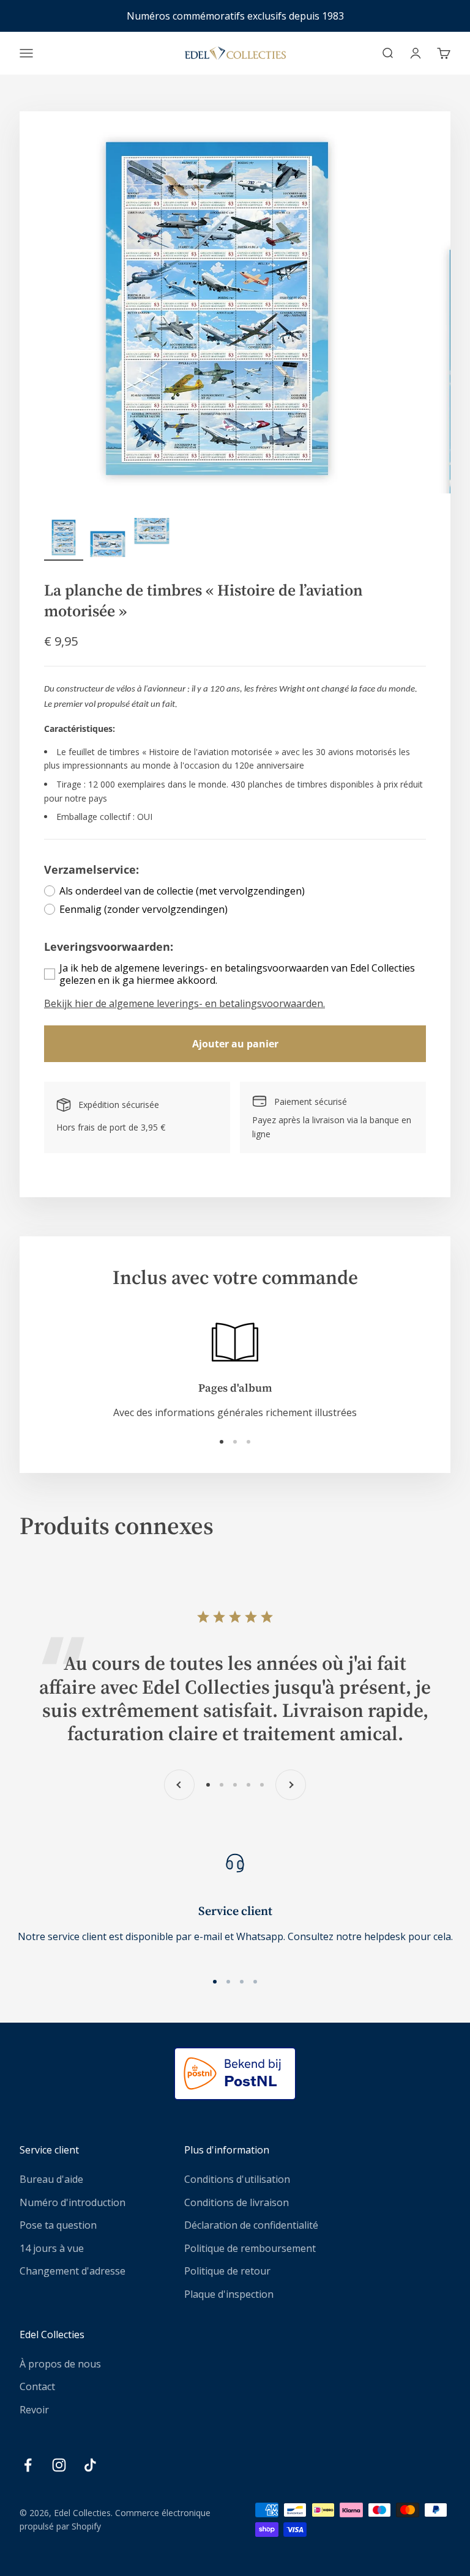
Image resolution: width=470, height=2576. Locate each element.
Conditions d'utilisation (237, 2179)
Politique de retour (227, 2271)
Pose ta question (58, 2225)
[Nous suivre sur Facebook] (28, 2465)
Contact (37, 2386)
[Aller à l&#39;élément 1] (64, 539)
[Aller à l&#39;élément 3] (152, 539)
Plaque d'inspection (229, 2294)
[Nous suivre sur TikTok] (90, 2465)
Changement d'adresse (73, 2271)
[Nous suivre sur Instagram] (59, 2465)
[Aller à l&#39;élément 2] (108, 539)
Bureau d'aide (51, 2179)
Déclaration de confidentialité (251, 2225)
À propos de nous (60, 2364)
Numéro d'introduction (73, 2202)
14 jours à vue (52, 2248)
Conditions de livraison (237, 2202)
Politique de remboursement (250, 2248)
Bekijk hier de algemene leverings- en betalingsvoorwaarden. (185, 1003)
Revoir (34, 2410)
